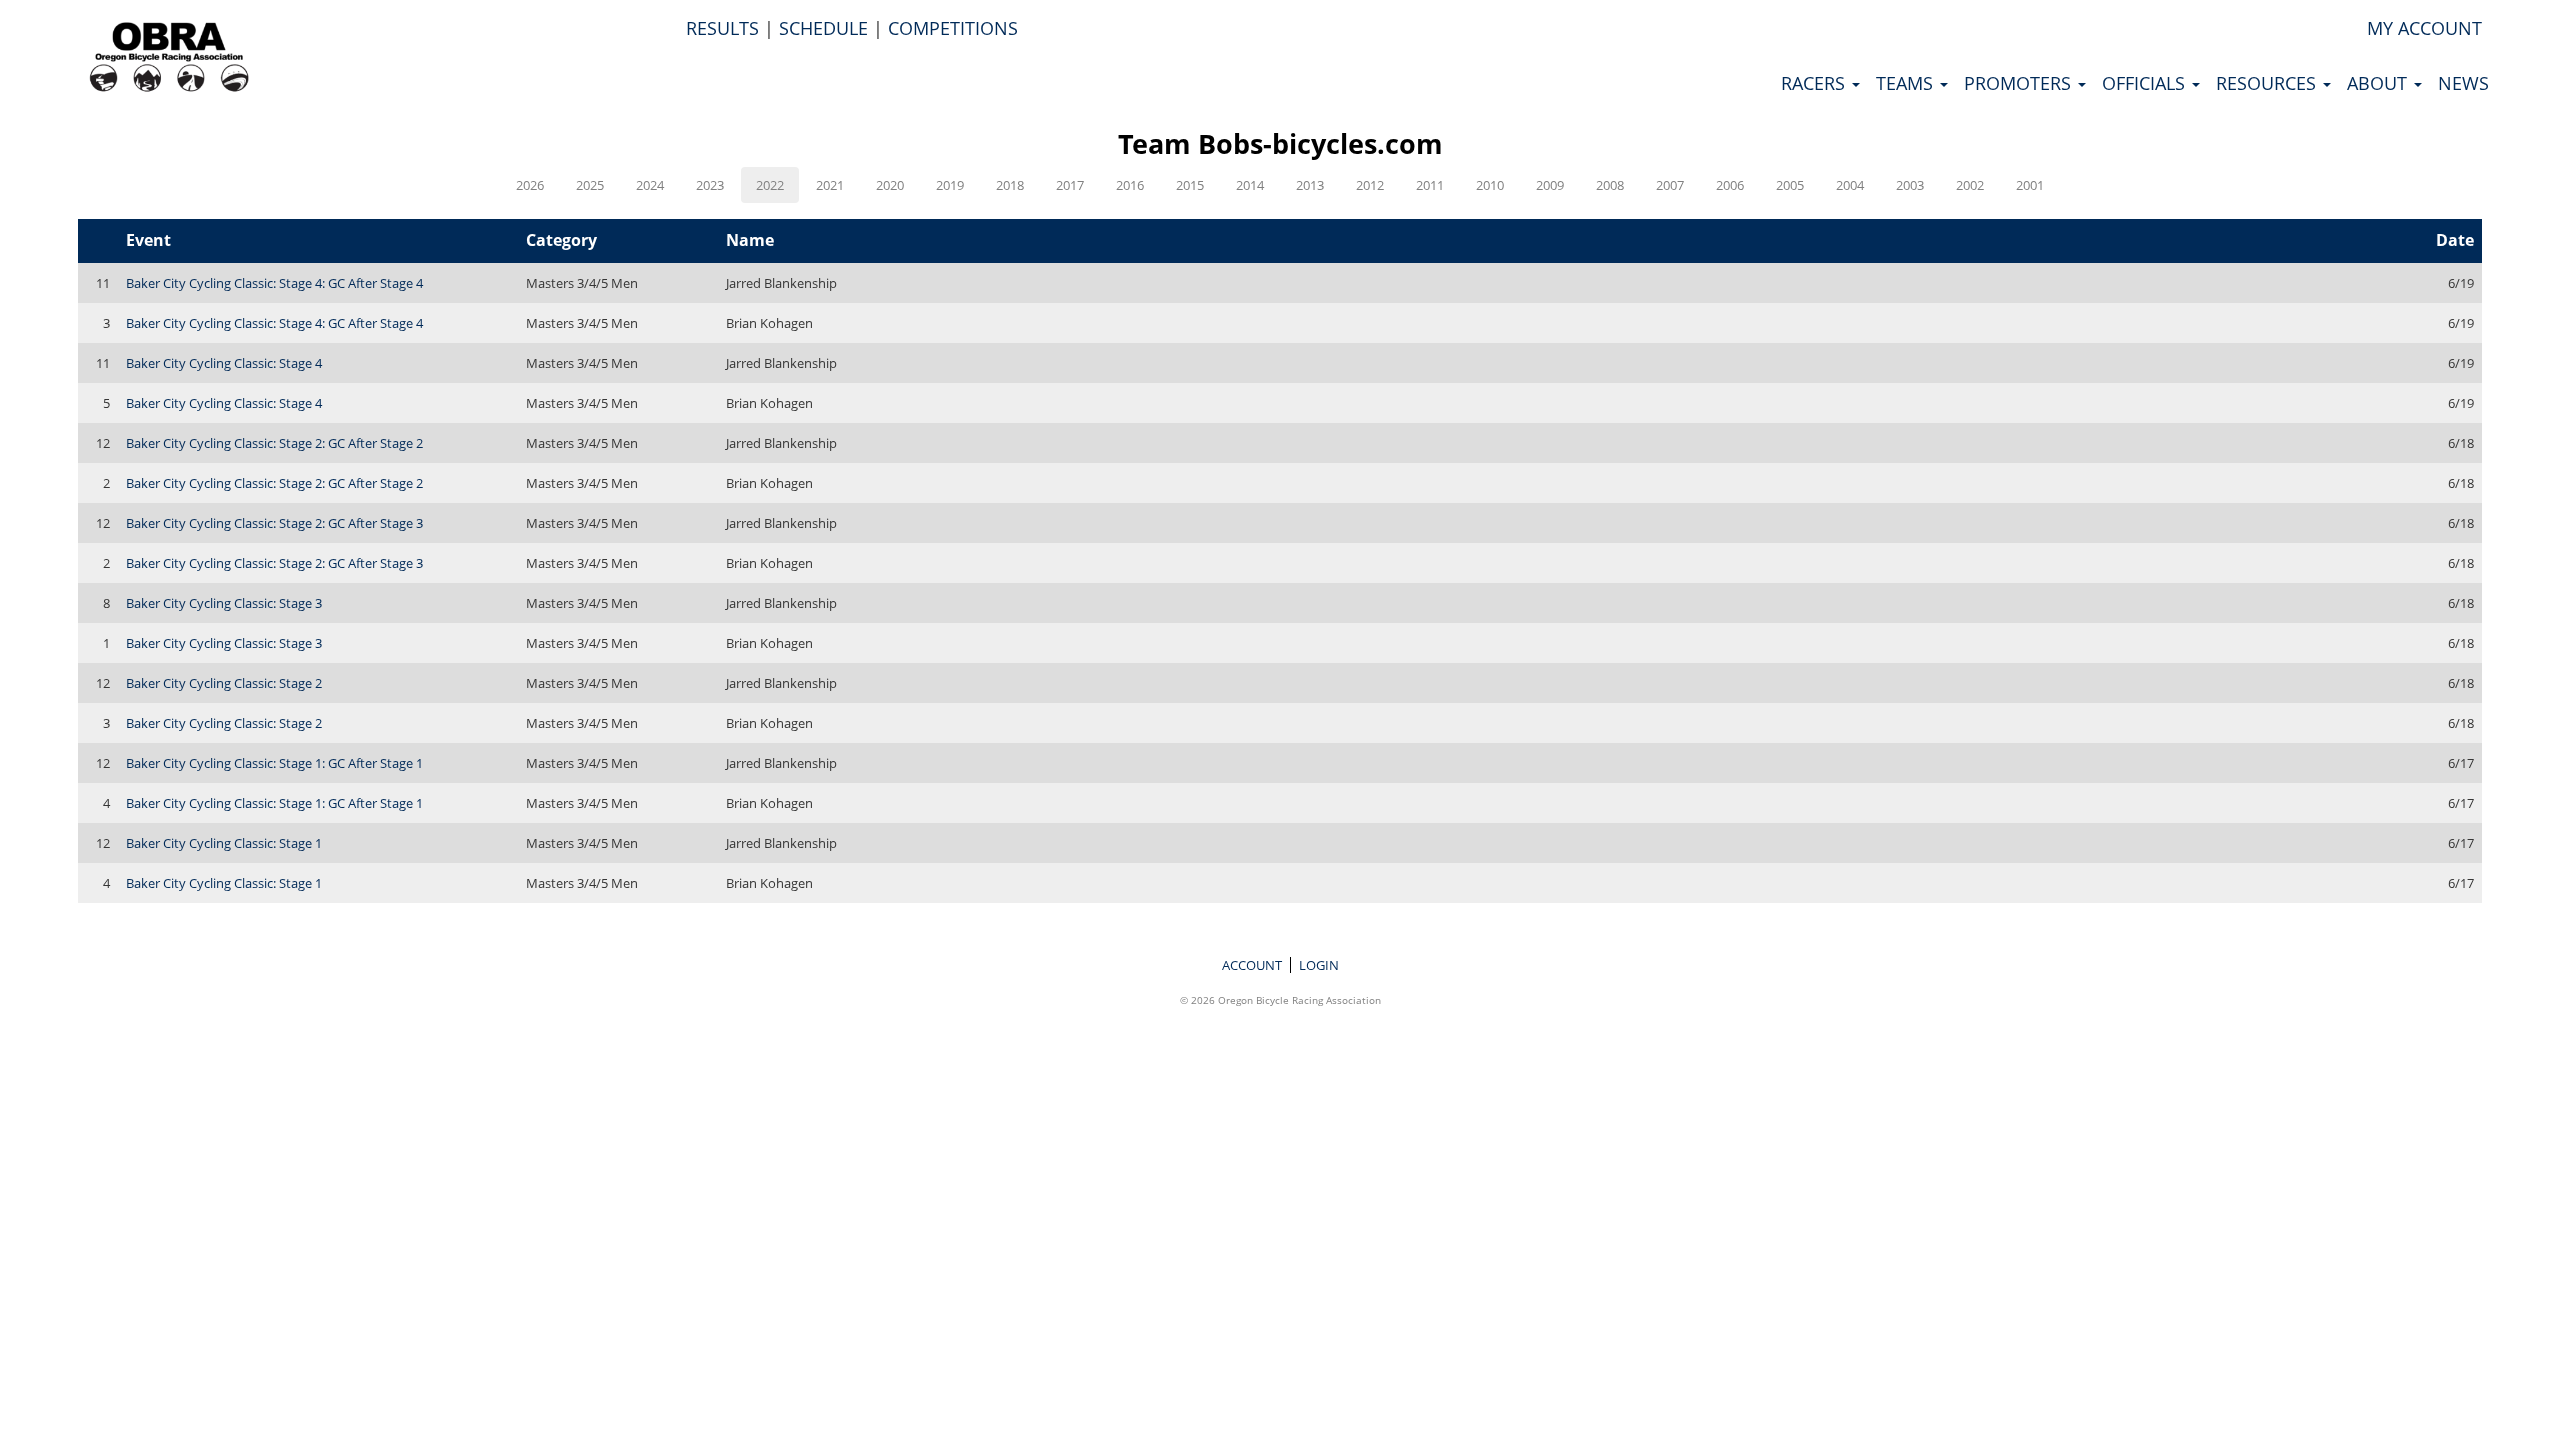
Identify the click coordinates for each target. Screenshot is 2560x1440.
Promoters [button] (2020, 83)
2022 (770, 185)
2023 (710, 185)
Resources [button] (2268, 83)
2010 (1490, 185)
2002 (1970, 185)
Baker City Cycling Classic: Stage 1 (224, 843)
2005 (1790, 185)
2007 (1670, 185)
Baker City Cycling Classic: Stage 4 (224, 363)
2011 (1430, 185)
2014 (1250, 185)
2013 (1310, 185)
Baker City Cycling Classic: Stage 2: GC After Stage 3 (274, 523)
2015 (1190, 185)
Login (1319, 965)
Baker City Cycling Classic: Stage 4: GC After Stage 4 (274, 283)
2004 (1850, 185)
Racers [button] (1815, 83)
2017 (1070, 185)
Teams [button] (1907, 83)
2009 (1550, 185)
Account (1252, 965)
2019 (950, 185)
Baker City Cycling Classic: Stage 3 (224, 603)
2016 (1130, 185)
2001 (2030, 185)
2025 (590, 185)
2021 (830, 185)
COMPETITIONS (953, 28)
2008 (1610, 185)
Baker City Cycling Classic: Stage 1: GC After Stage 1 (274, 763)
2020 (890, 185)
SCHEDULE (823, 28)
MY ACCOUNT (2424, 28)
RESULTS (722, 28)
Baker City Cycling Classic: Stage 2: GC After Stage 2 (274, 443)
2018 (1010, 185)
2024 (650, 185)
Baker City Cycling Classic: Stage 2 (224, 683)
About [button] (2379, 83)
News (2463, 83)
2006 (1730, 185)
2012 (1370, 185)
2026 (530, 185)
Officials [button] (2146, 83)
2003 (1910, 185)
